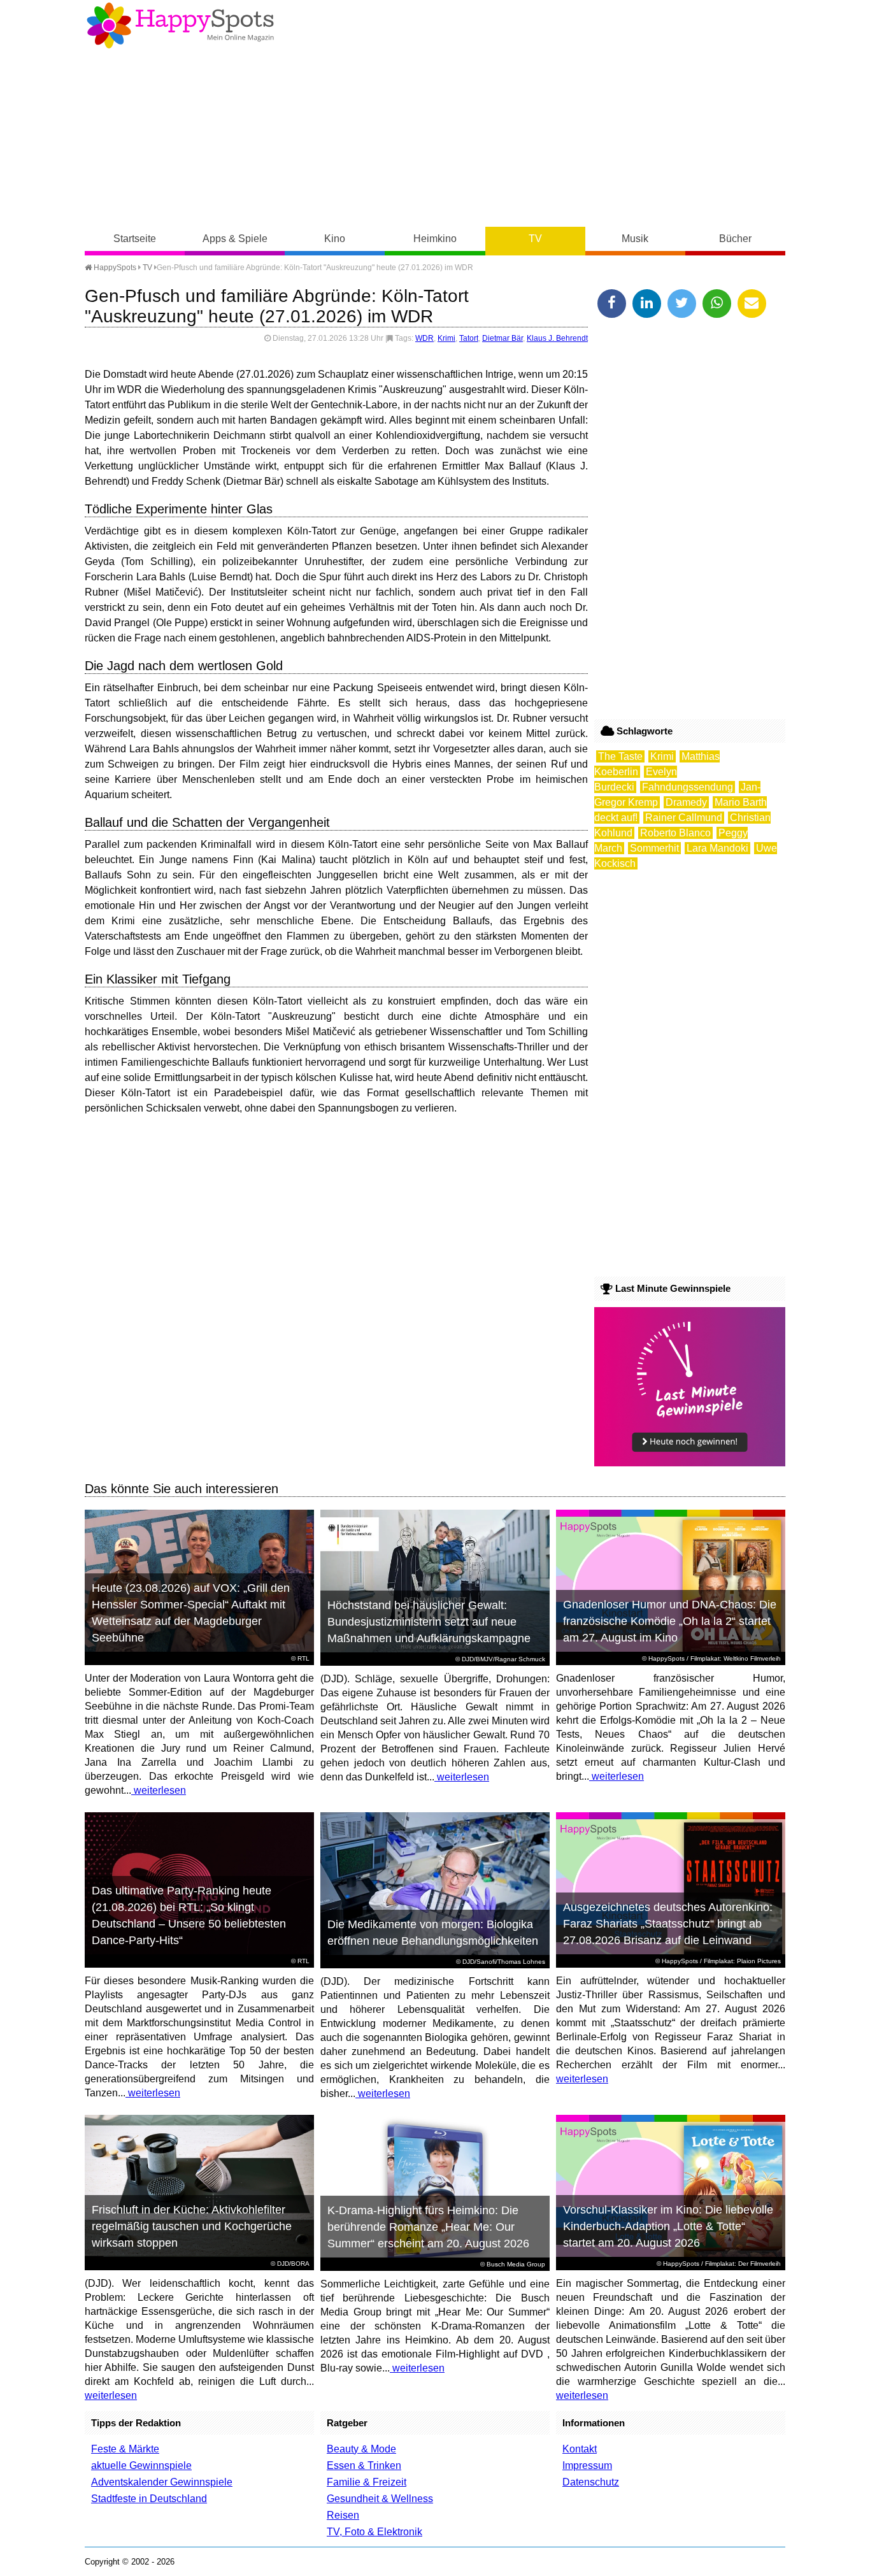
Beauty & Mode (361, 2449)
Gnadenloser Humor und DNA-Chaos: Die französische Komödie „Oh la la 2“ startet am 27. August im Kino (670, 1621)
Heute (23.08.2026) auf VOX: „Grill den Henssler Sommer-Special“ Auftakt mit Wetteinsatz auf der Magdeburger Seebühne (191, 1613)
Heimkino (435, 239)
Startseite (135, 239)
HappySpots (114, 268)
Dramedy (686, 802)
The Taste (620, 756)
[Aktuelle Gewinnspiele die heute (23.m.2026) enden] (690, 1463)
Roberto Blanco (675, 833)
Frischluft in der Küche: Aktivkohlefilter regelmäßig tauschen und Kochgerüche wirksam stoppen (192, 2226)
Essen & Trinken (364, 2465)
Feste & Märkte (125, 2449)
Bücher (735, 239)
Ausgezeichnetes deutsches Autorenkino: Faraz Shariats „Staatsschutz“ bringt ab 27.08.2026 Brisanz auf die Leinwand (668, 1924)
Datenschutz (591, 2482)
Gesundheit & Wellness (380, 2499)
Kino (335, 239)
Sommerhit (654, 848)
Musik (635, 239)
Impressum (587, 2465)
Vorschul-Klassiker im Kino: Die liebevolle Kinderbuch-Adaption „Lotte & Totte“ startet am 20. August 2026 (668, 2226)
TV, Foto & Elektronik (374, 2532)
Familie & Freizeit (367, 2482)
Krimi (446, 338)
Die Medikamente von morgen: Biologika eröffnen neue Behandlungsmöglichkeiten (433, 1933)
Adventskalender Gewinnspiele (162, 2482)
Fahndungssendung (688, 787)
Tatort (469, 338)
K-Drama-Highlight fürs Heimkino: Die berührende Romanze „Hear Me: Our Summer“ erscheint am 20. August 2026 (428, 2227)
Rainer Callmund (684, 818)
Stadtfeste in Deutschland (149, 2499)
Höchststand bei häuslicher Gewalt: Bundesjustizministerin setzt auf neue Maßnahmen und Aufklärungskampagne (429, 1622)
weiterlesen (159, 1790)
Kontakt (580, 2449)
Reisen (343, 2515)
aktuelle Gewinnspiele (141, 2465)
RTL (303, 1658)
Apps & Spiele (235, 239)
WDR (424, 338)
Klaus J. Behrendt (557, 338)
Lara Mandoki (717, 848)
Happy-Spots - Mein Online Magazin (180, 25)
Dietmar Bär (503, 338)
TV (535, 239)
